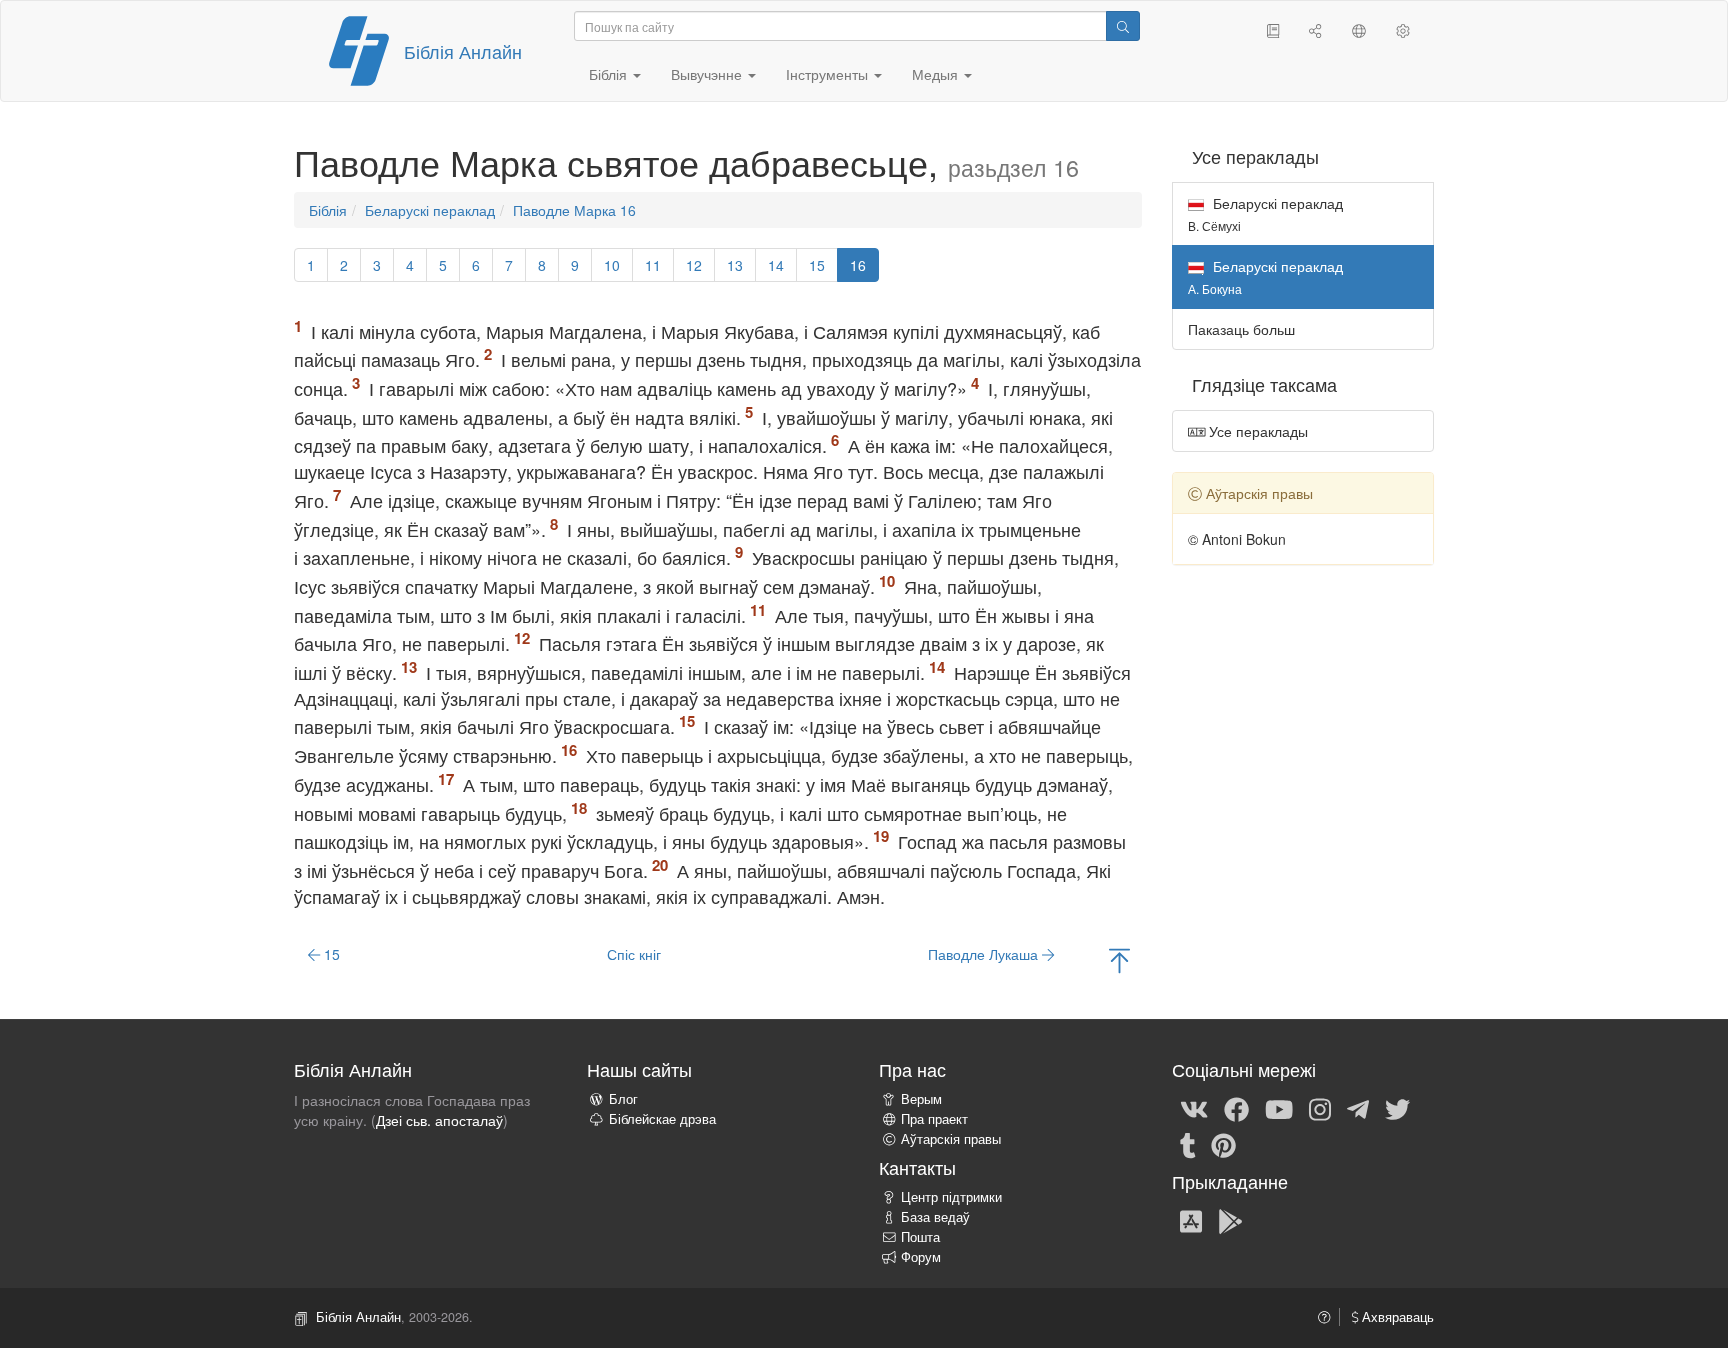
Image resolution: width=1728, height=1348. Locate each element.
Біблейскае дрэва (662, 1119)
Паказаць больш (1241, 329)
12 (694, 265)
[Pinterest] (1223, 1144)
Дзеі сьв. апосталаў (439, 1120)
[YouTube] (1279, 1108)
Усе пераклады (1256, 431)
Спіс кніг (634, 954)
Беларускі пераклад (430, 210)
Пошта (920, 1237)
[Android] (1230, 1220)
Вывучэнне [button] (708, 74)
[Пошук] (1123, 26)
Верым (921, 1099)
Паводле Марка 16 (574, 210)
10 (612, 265)
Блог (623, 1099)
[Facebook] (1236, 1108)
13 (735, 265)
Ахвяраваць (1396, 1317)
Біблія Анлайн (463, 51)
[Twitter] (1397, 1108)
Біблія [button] (610, 74)
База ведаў (935, 1217)
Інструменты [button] (829, 74)
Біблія (328, 210)
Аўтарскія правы (951, 1139)
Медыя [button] (937, 74)
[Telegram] (1358, 1108)
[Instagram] (1320, 1108)
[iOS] (1191, 1220)
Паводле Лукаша (985, 954)
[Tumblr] (1188, 1144)
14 (776, 265)
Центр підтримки (951, 1197)
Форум (921, 1257)
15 (817, 265)
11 (653, 265)
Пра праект (934, 1119)
